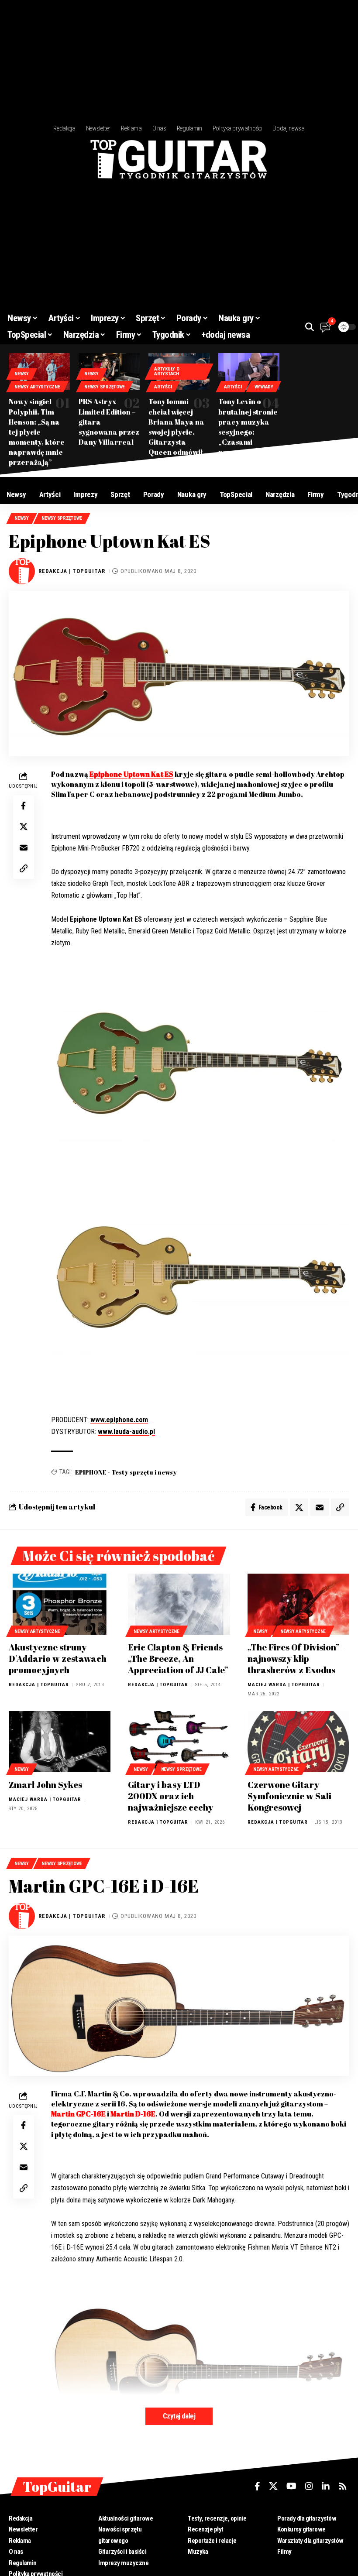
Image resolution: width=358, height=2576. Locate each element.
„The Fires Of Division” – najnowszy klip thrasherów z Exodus (297, 1658)
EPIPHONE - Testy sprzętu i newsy (126, 1472)
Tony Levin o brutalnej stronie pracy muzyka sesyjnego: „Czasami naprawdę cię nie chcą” (248, 432)
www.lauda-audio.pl (126, 1432)
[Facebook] (257, 2486)
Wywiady (264, 387)
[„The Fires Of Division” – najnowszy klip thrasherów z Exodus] (298, 1604)
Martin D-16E (133, 2114)
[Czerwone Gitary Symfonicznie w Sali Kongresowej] (298, 1742)
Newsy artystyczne (37, 387)
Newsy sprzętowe (105, 387)
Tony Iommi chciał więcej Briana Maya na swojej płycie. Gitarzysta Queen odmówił (176, 427)
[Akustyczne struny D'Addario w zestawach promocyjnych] (60, 1604)
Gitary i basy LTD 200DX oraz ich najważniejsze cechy (170, 1796)
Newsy (22, 374)
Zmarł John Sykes (45, 1785)
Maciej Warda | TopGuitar (284, 1685)
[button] (310, 327)
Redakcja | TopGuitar (72, 571)
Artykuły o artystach (167, 371)
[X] (273, 2486)
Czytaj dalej (179, 2416)
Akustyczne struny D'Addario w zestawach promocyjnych (58, 1658)
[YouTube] (291, 2486)
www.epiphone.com (119, 1420)
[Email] (24, 847)
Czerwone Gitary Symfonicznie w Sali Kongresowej (289, 1796)
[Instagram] (309, 2486)
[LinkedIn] (326, 2486)
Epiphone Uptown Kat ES (131, 774)
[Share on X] (24, 827)
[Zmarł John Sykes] (60, 1742)
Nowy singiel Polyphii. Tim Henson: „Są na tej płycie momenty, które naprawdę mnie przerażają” (37, 432)
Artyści (163, 387)
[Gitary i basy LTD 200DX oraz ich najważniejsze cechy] (179, 1742)
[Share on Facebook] (24, 806)
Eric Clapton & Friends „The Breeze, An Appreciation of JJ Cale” (178, 1658)
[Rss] (343, 2486)
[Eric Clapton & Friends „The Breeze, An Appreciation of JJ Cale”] (179, 1604)
